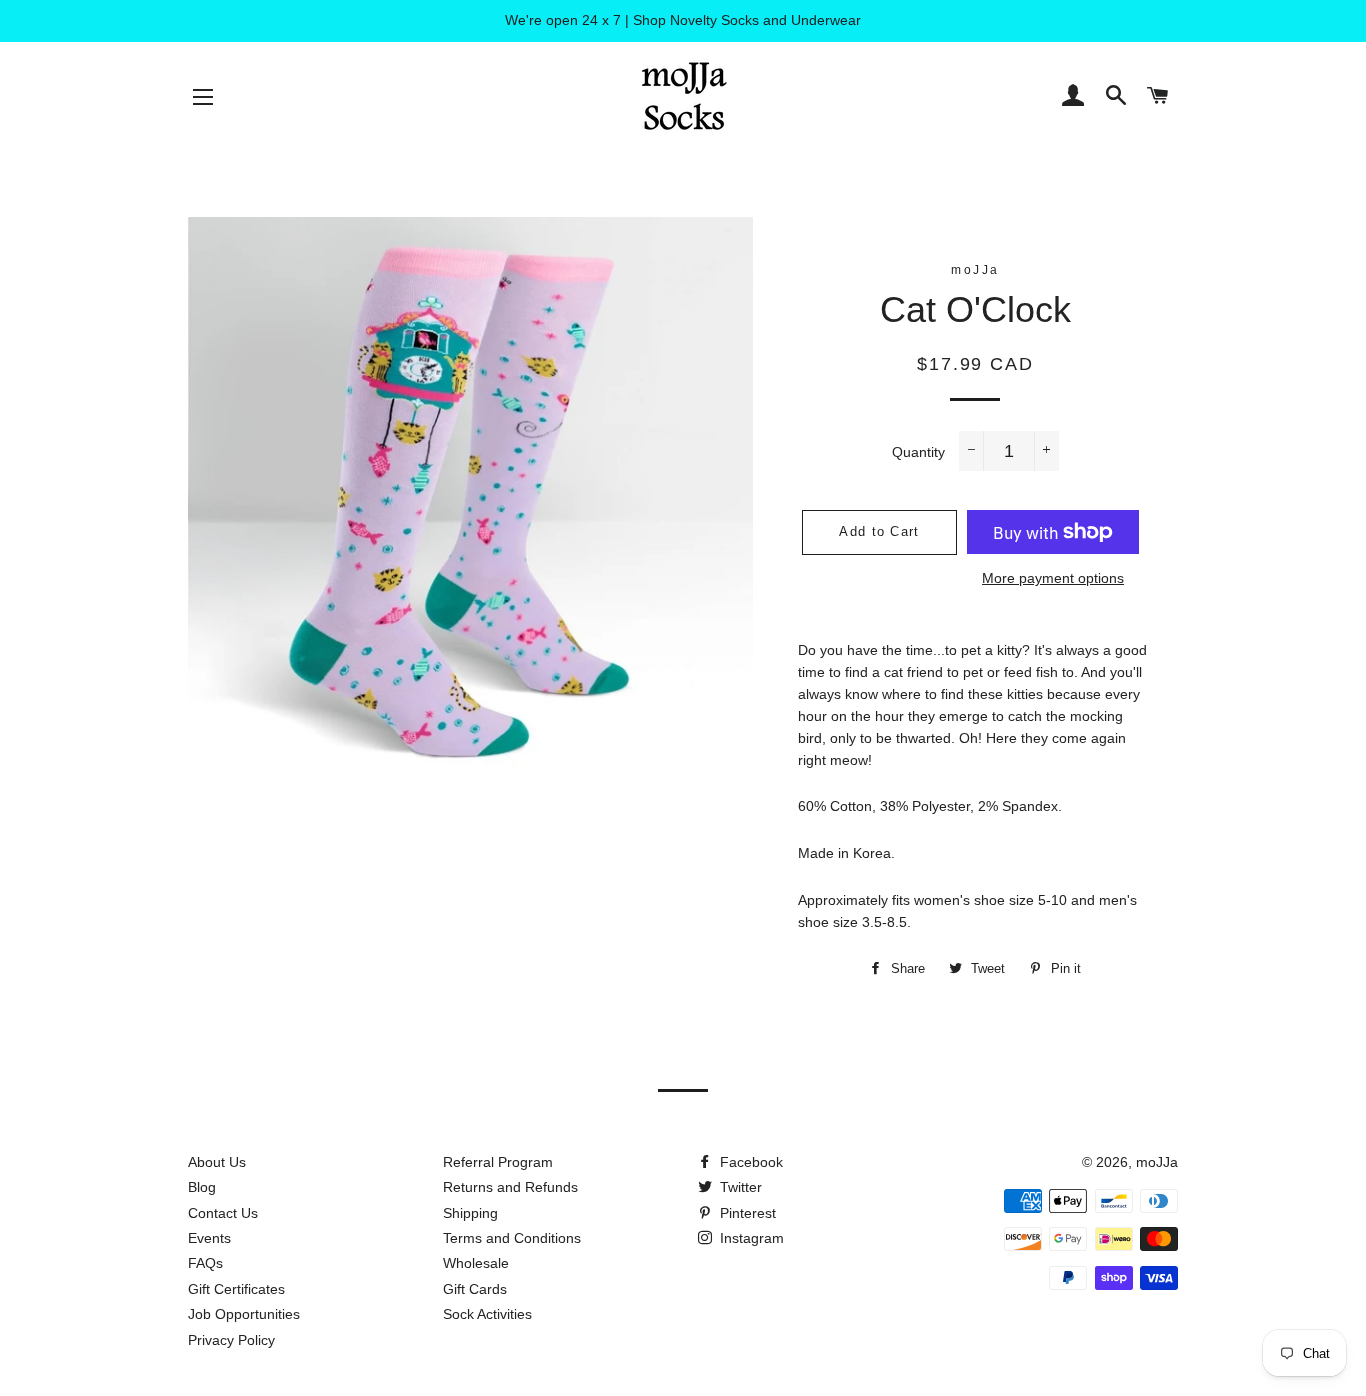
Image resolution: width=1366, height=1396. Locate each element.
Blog (202, 1187)
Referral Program (498, 1162)
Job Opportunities (244, 1314)
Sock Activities (487, 1314)
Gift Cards (475, 1289)
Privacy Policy (231, 1340)
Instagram (750, 1238)
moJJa (1157, 1162)
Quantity (918, 452)
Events (209, 1238)
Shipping (470, 1213)
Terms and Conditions (512, 1238)
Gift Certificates (236, 1289)
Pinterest (746, 1213)
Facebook (749, 1162)
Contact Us (223, 1213)
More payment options (1053, 578)
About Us (217, 1162)
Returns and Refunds (510, 1187)
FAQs (205, 1263)
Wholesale (476, 1263)
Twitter (739, 1187)
